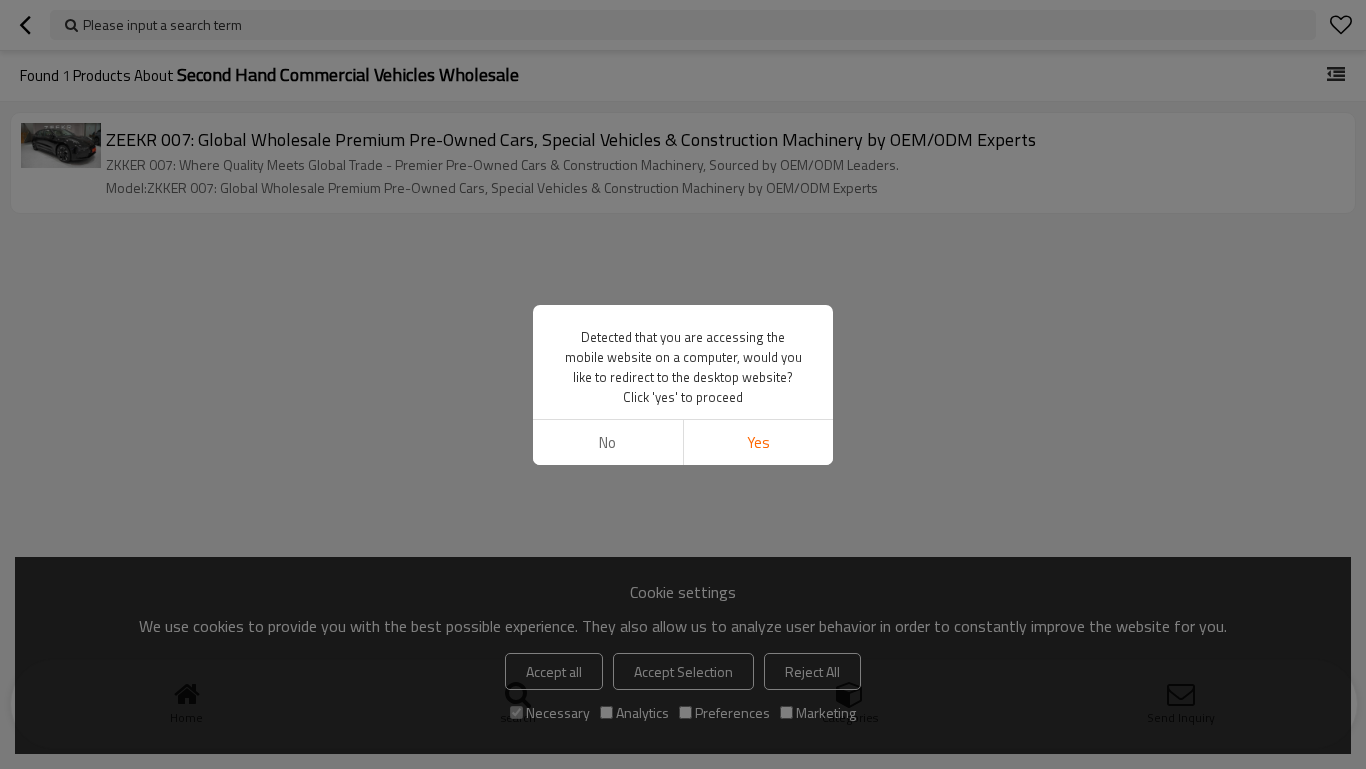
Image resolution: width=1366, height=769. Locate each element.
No (607, 442)
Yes (758, 442)
